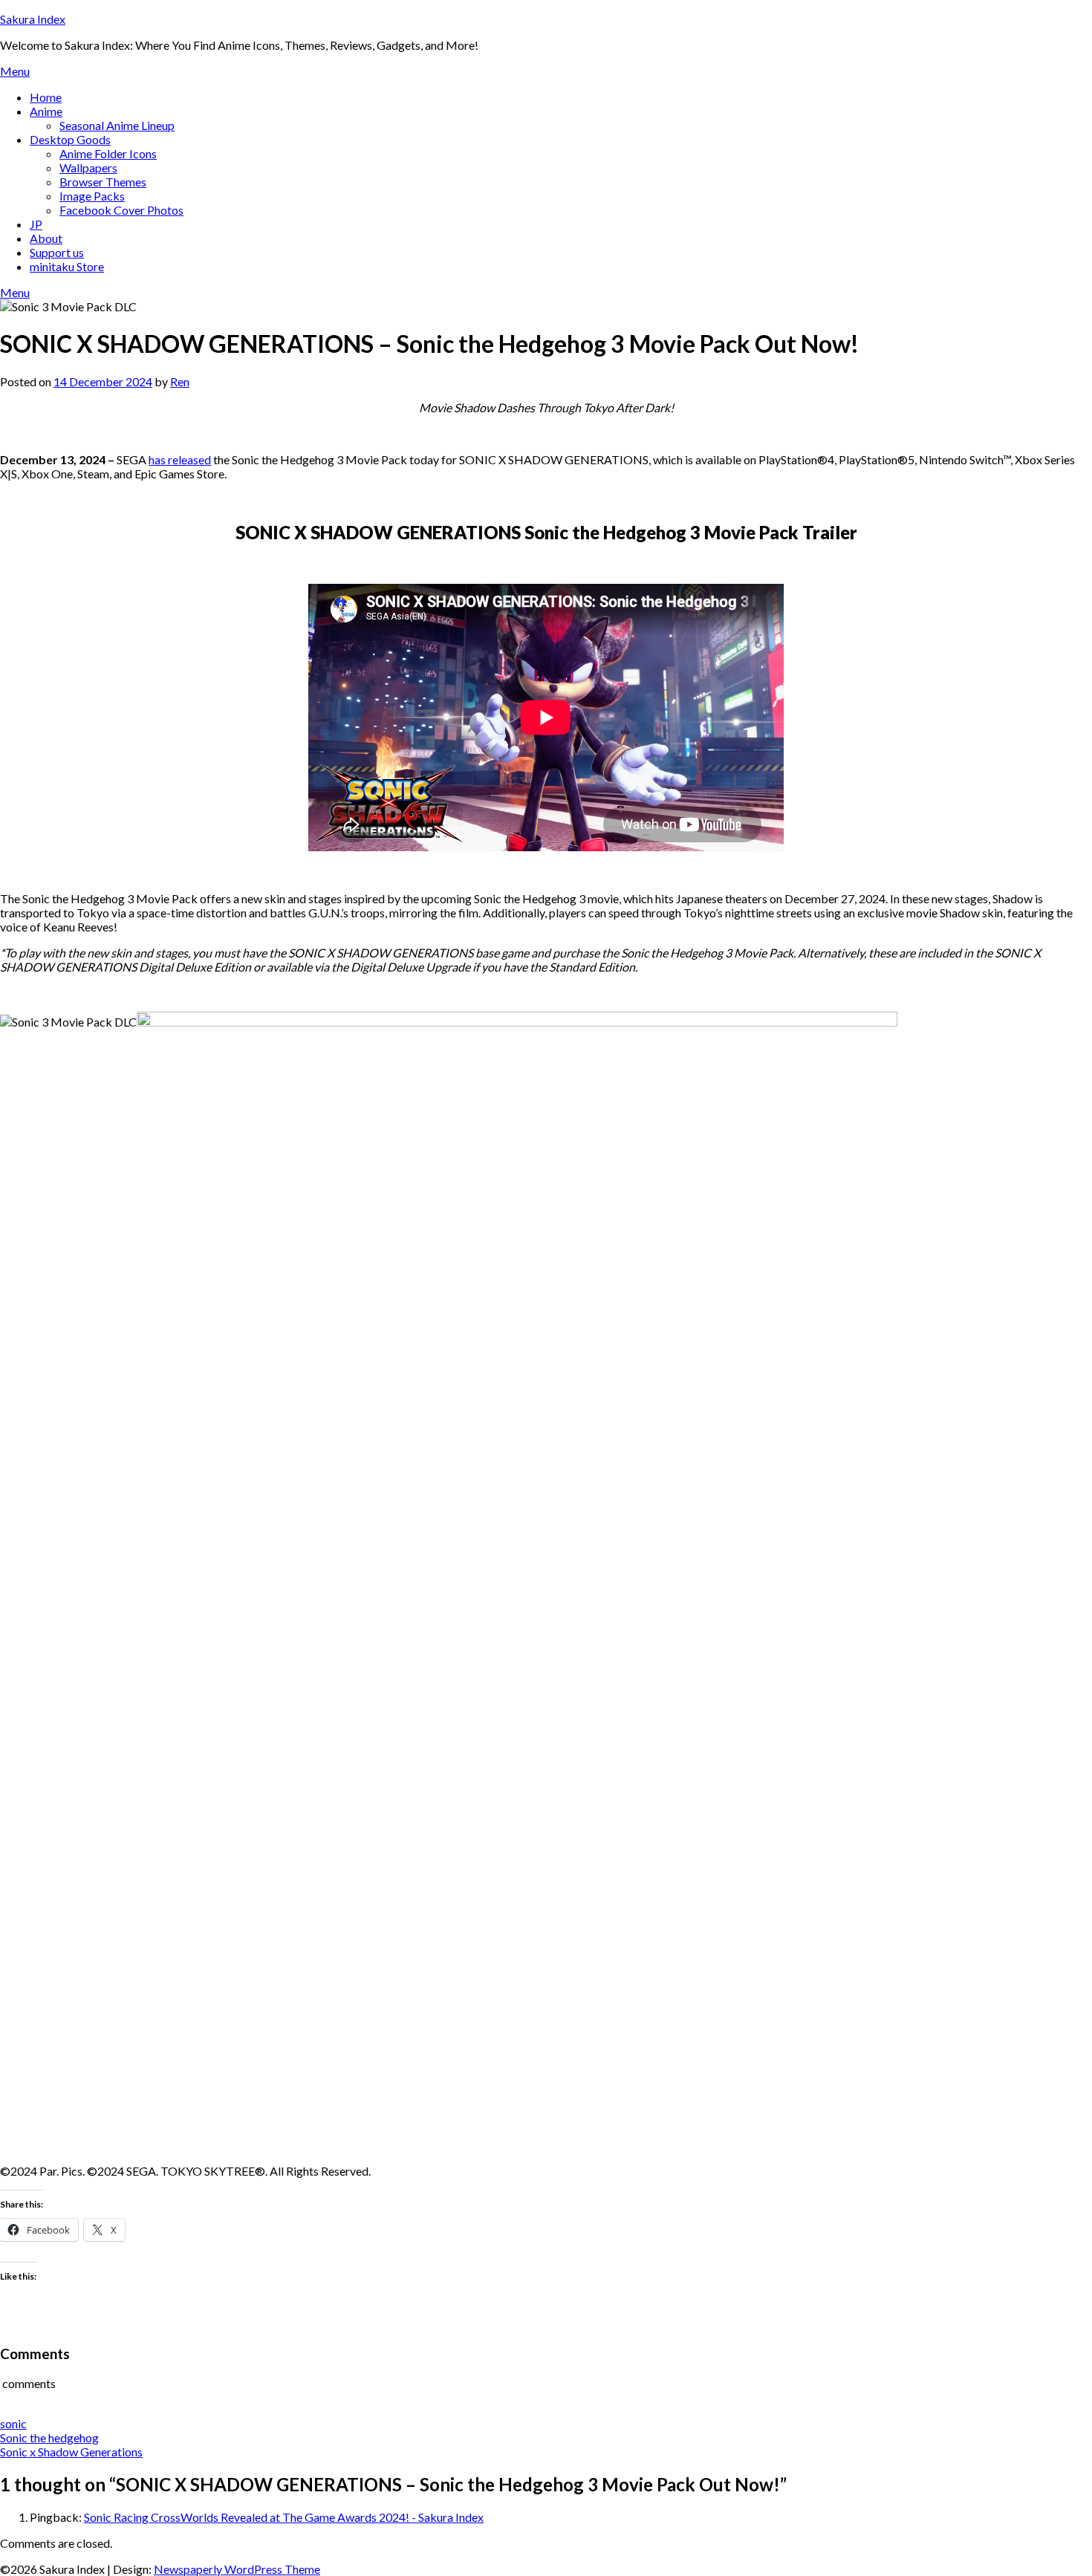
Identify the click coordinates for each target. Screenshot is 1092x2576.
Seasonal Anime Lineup (117, 125)
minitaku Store (67, 266)
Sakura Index (33, 19)
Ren (180, 381)
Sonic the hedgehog (49, 2437)
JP (36, 224)
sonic (13, 2423)
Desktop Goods (70, 139)
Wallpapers (88, 167)
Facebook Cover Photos (121, 210)
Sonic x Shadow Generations (71, 2452)
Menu (15, 71)
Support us (57, 252)
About (46, 238)
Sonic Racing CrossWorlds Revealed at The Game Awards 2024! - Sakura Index (284, 2517)
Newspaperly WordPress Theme (237, 2569)
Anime (46, 111)
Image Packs (92, 196)
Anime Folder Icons (108, 153)
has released (180, 459)
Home (46, 97)
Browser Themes (103, 182)
